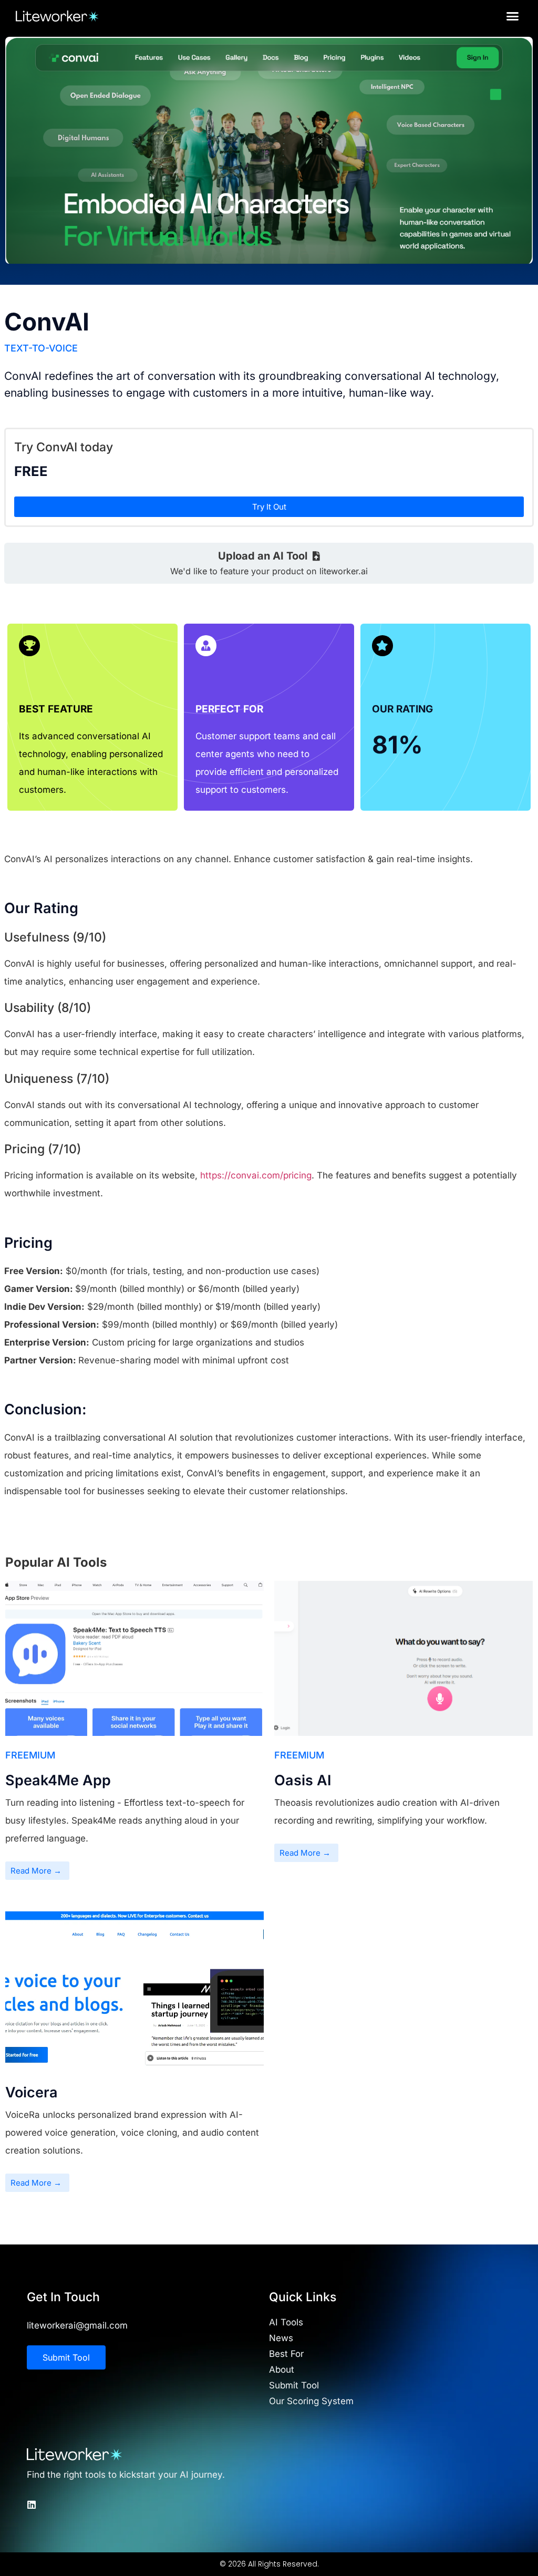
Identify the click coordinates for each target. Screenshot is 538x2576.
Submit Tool (294, 2385)
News (281, 2338)
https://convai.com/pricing (256, 1175)
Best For (286, 2354)
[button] (513, 16)
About (282, 2370)
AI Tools (286, 2322)
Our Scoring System (311, 2401)
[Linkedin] (32, 2505)
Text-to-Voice (41, 348)
